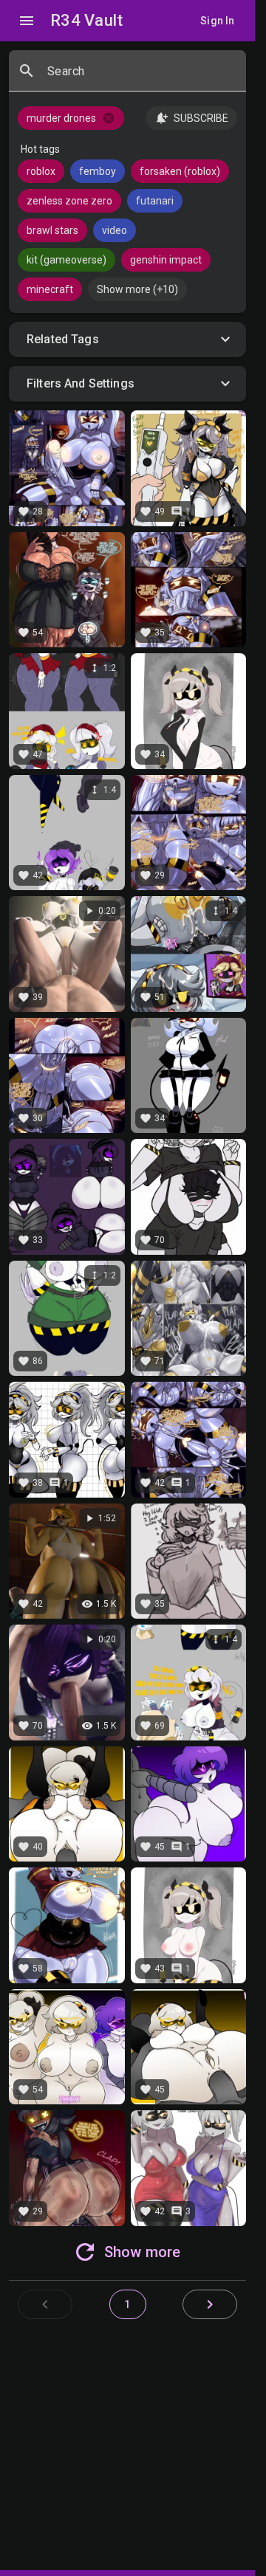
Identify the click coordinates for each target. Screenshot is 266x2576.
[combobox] (141, 77)
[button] (127, 340)
